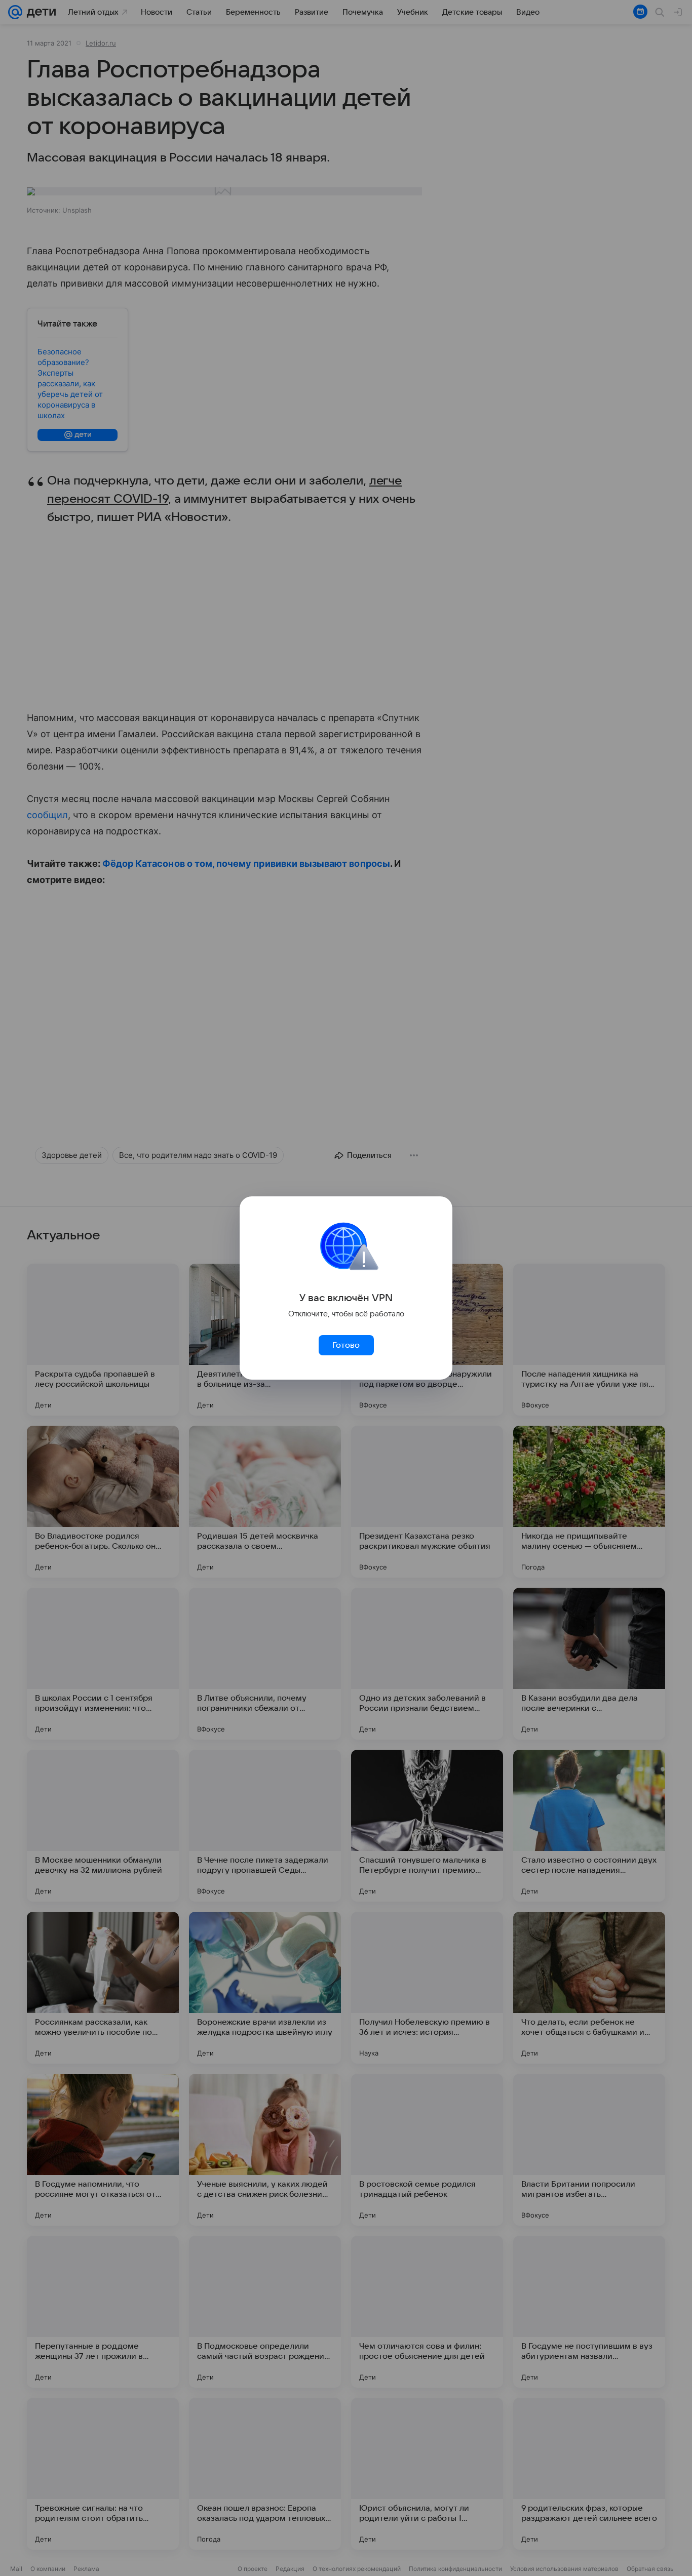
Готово (346, 1345)
